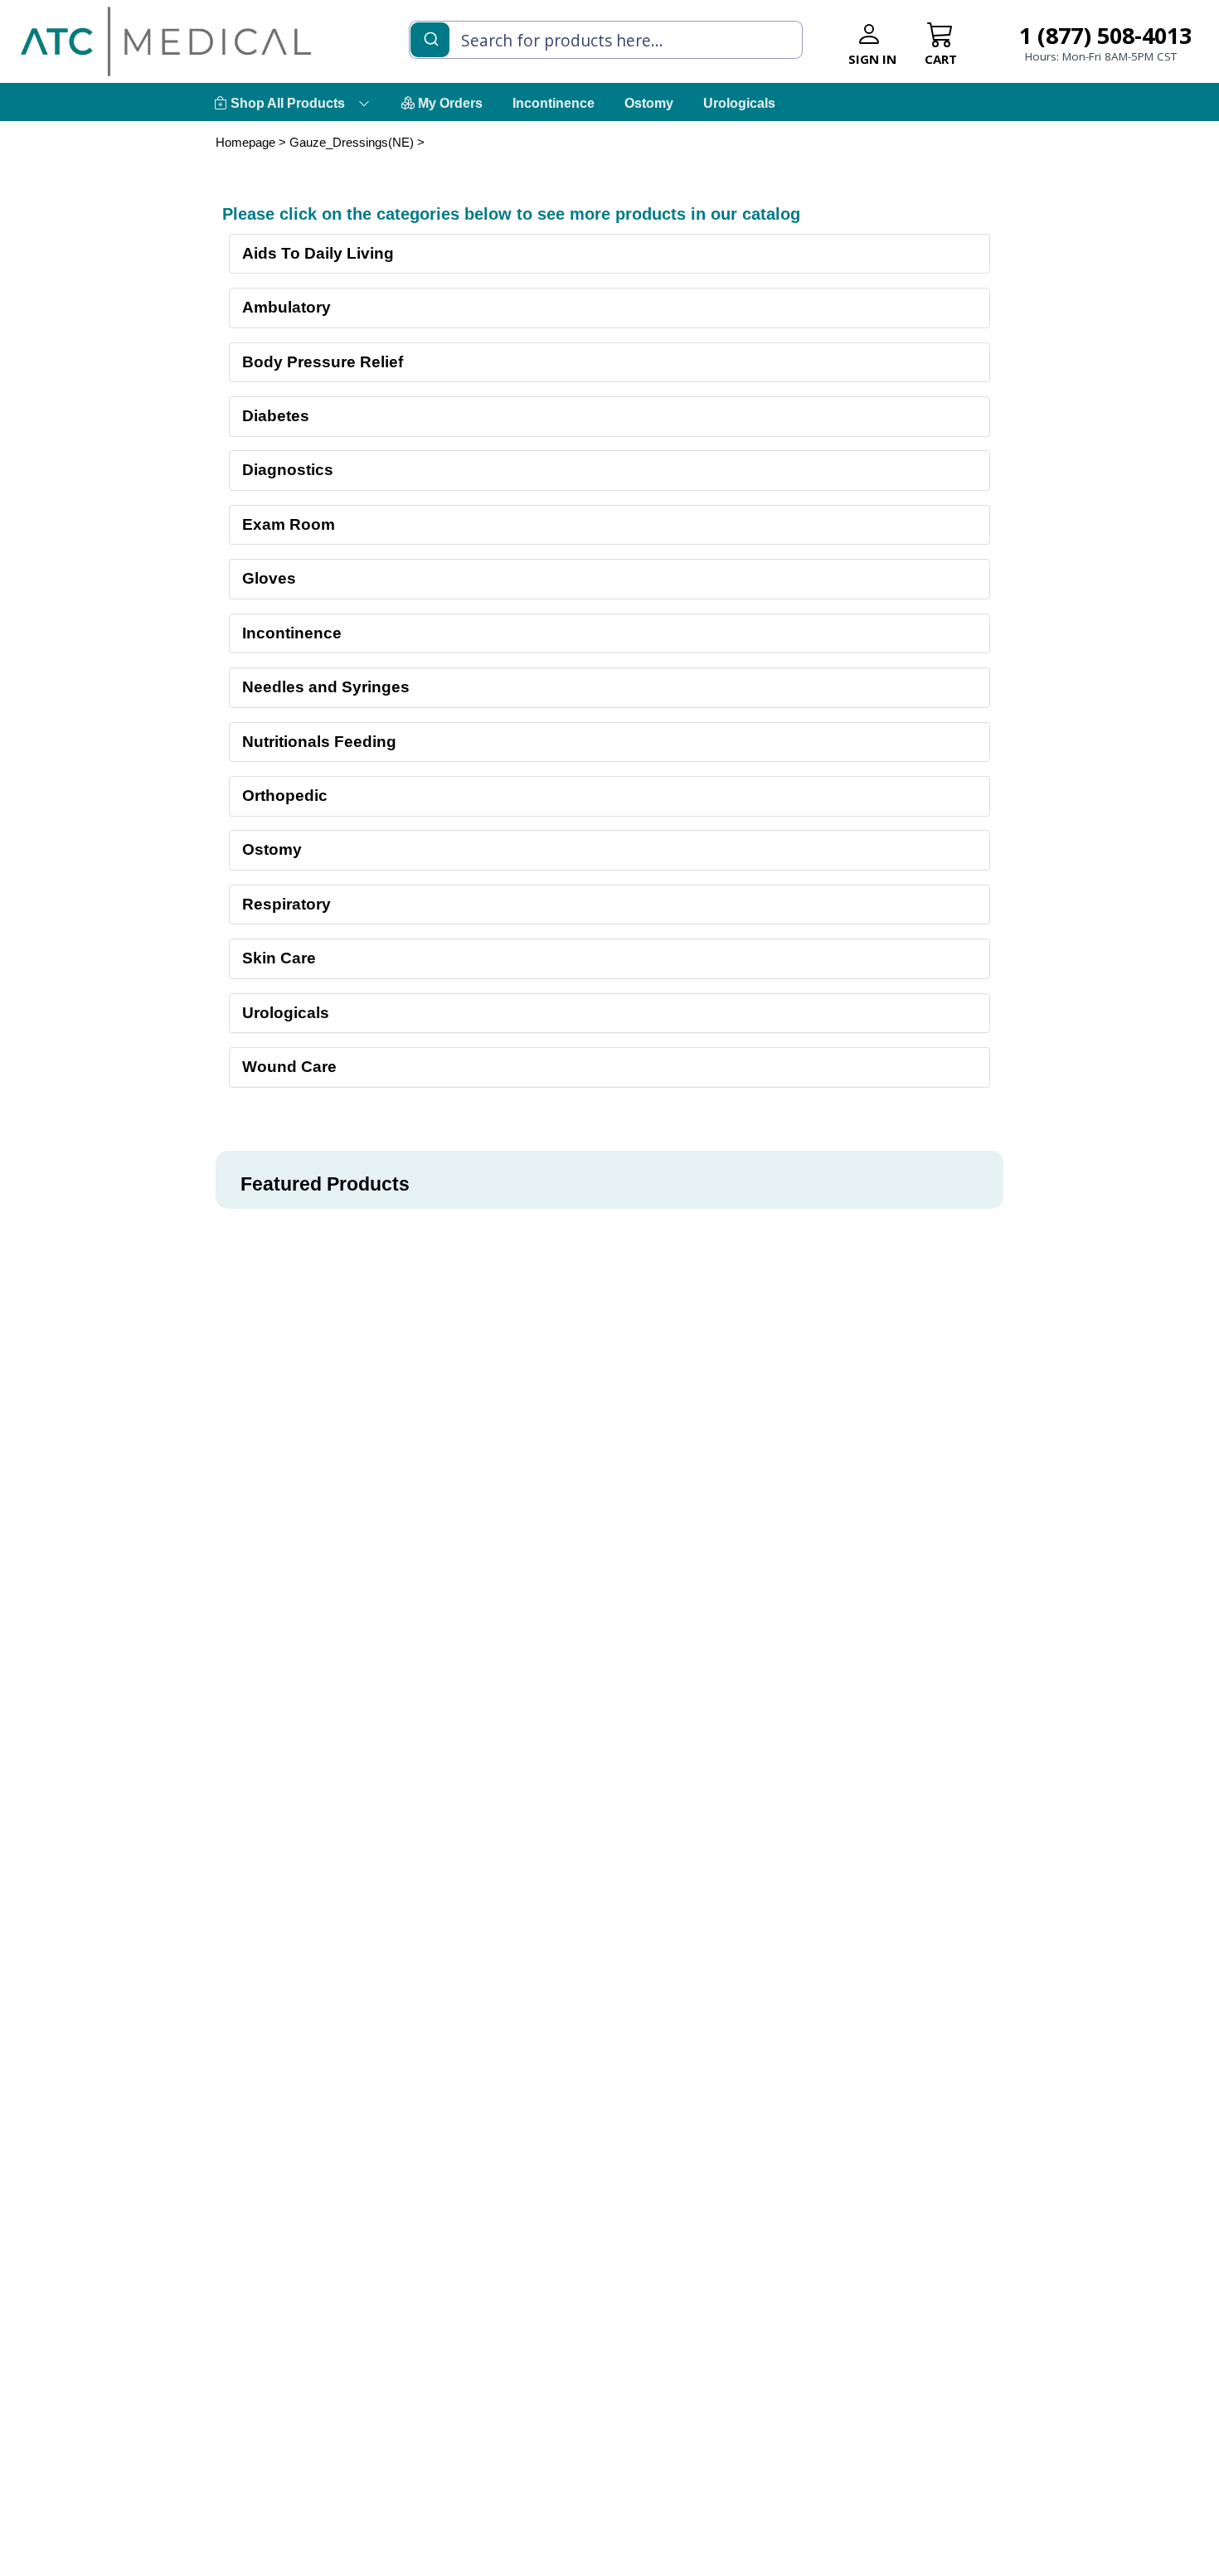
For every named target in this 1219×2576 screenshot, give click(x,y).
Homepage (245, 142)
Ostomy (649, 103)
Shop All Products (286, 103)
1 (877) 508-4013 (1105, 35)
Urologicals (739, 103)
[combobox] (606, 40)
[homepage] (166, 41)
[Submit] (430, 38)
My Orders (449, 103)
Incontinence (554, 103)
